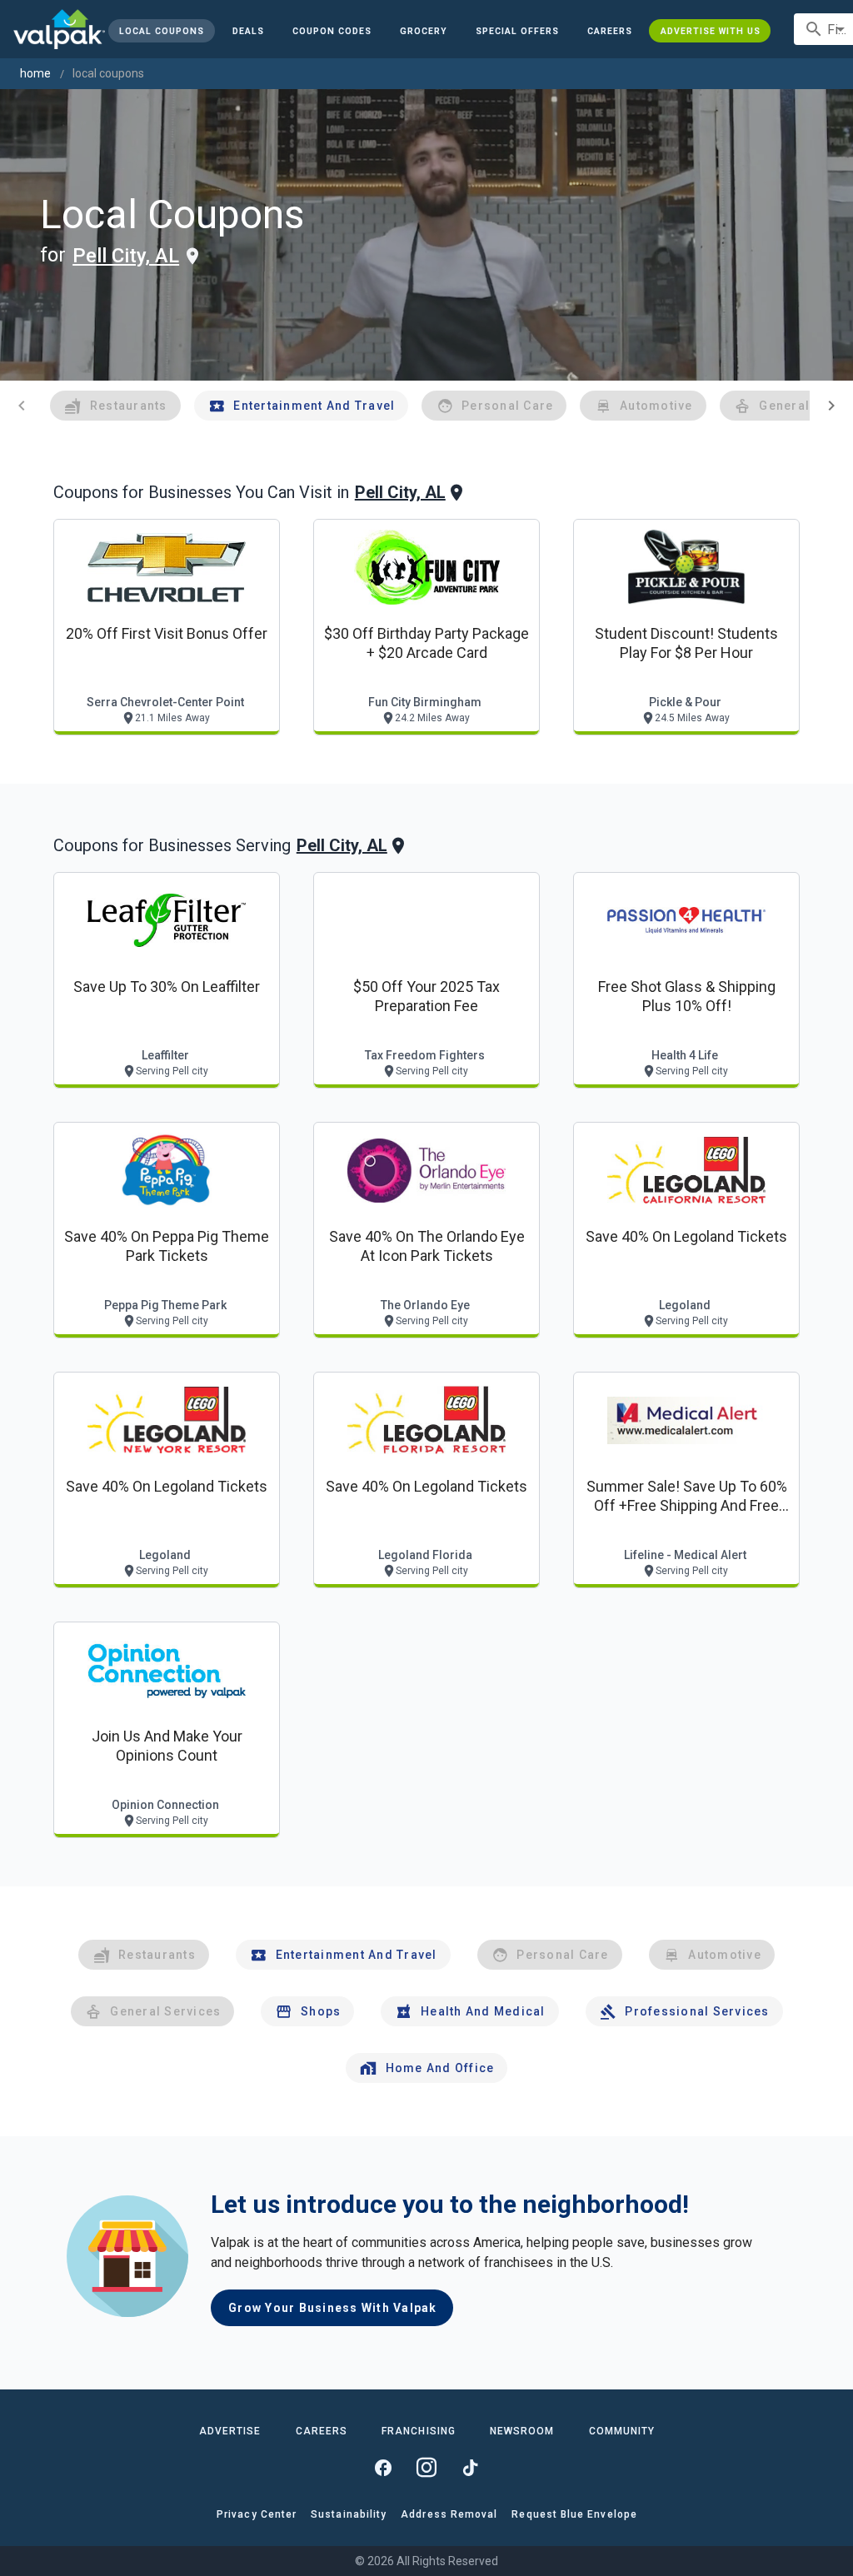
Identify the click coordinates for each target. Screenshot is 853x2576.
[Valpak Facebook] (383, 2468)
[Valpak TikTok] (470, 2468)
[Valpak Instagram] (426, 2468)
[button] (517, 31)
